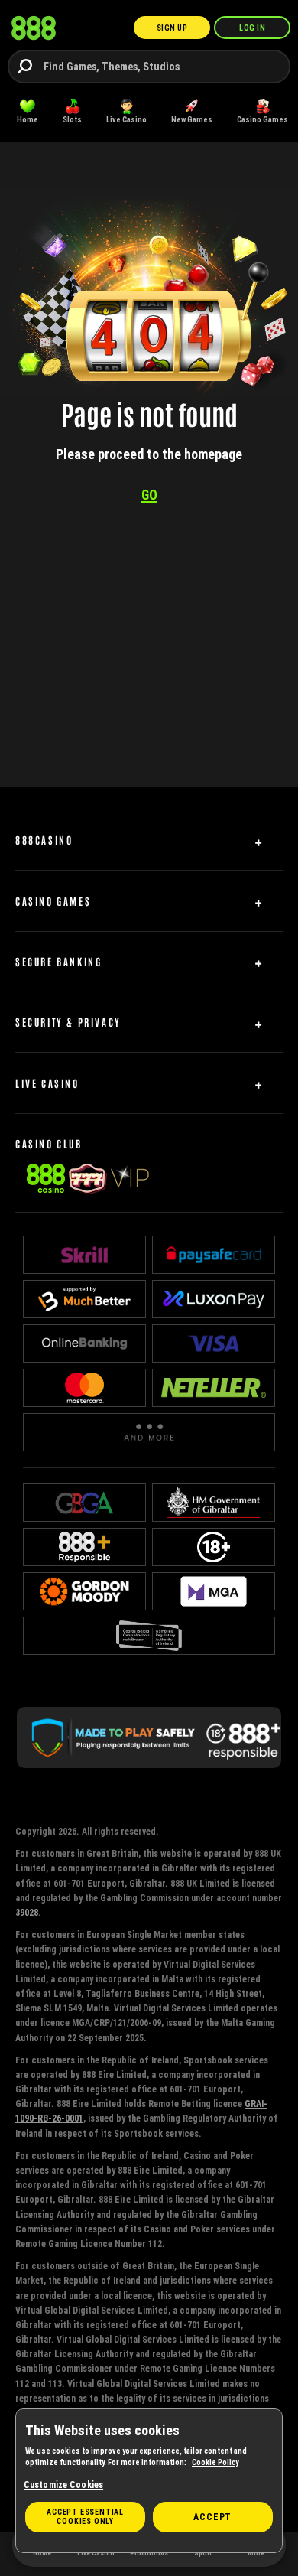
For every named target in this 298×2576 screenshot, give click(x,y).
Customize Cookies (63, 2485)
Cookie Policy (215, 2462)
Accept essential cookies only (85, 2517)
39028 (27, 1912)
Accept (212, 2517)
